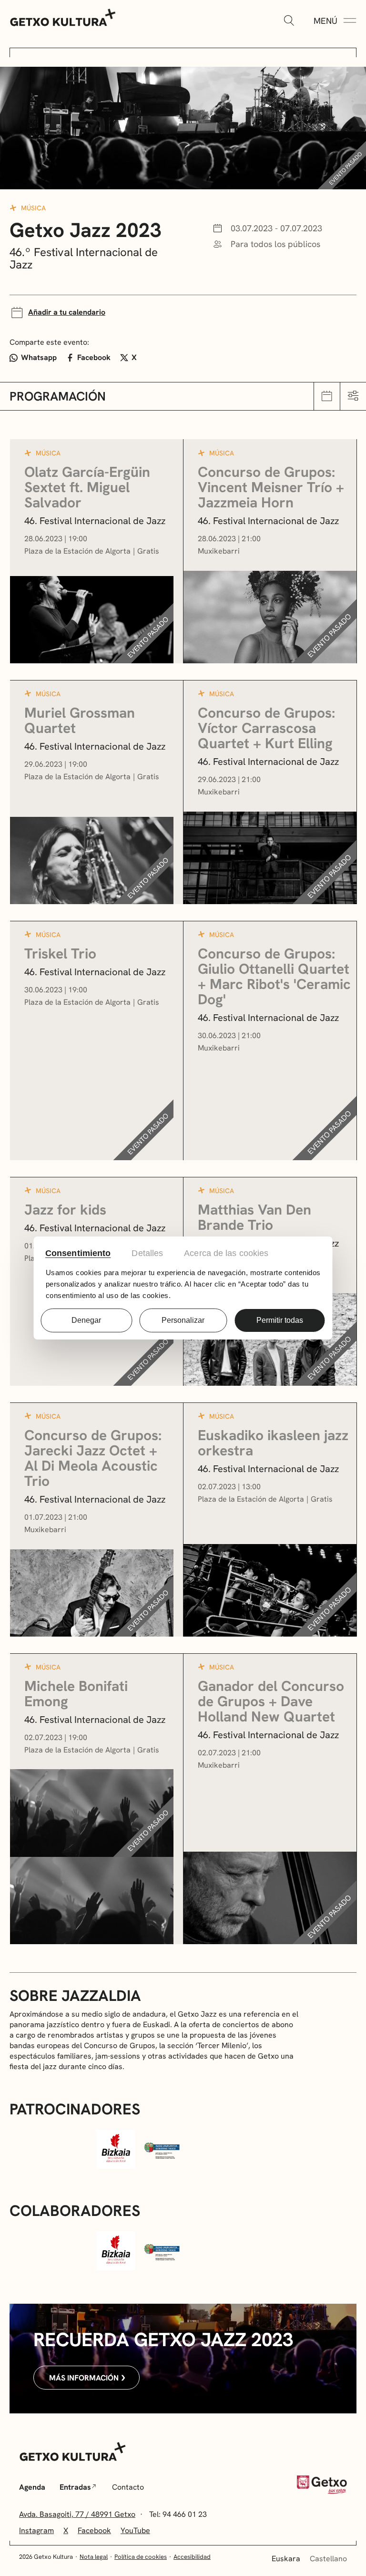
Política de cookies (141, 2557)
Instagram (36, 2530)
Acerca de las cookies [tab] (226, 1253)
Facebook (94, 357)
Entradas (75, 2487)
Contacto (128, 2487)
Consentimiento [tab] (78, 1253)
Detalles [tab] (147, 1253)
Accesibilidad (192, 2557)
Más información (84, 2378)
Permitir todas (280, 1320)
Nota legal (94, 2557)
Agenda (32, 2487)
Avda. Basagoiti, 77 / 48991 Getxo (77, 2514)
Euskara (286, 2559)
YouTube (135, 2530)
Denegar (86, 1320)
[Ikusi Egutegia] (327, 396)
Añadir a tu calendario (67, 312)
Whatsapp (39, 357)
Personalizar (183, 1320)
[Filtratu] (353, 396)
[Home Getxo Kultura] (63, 17)
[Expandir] (289, 21)
